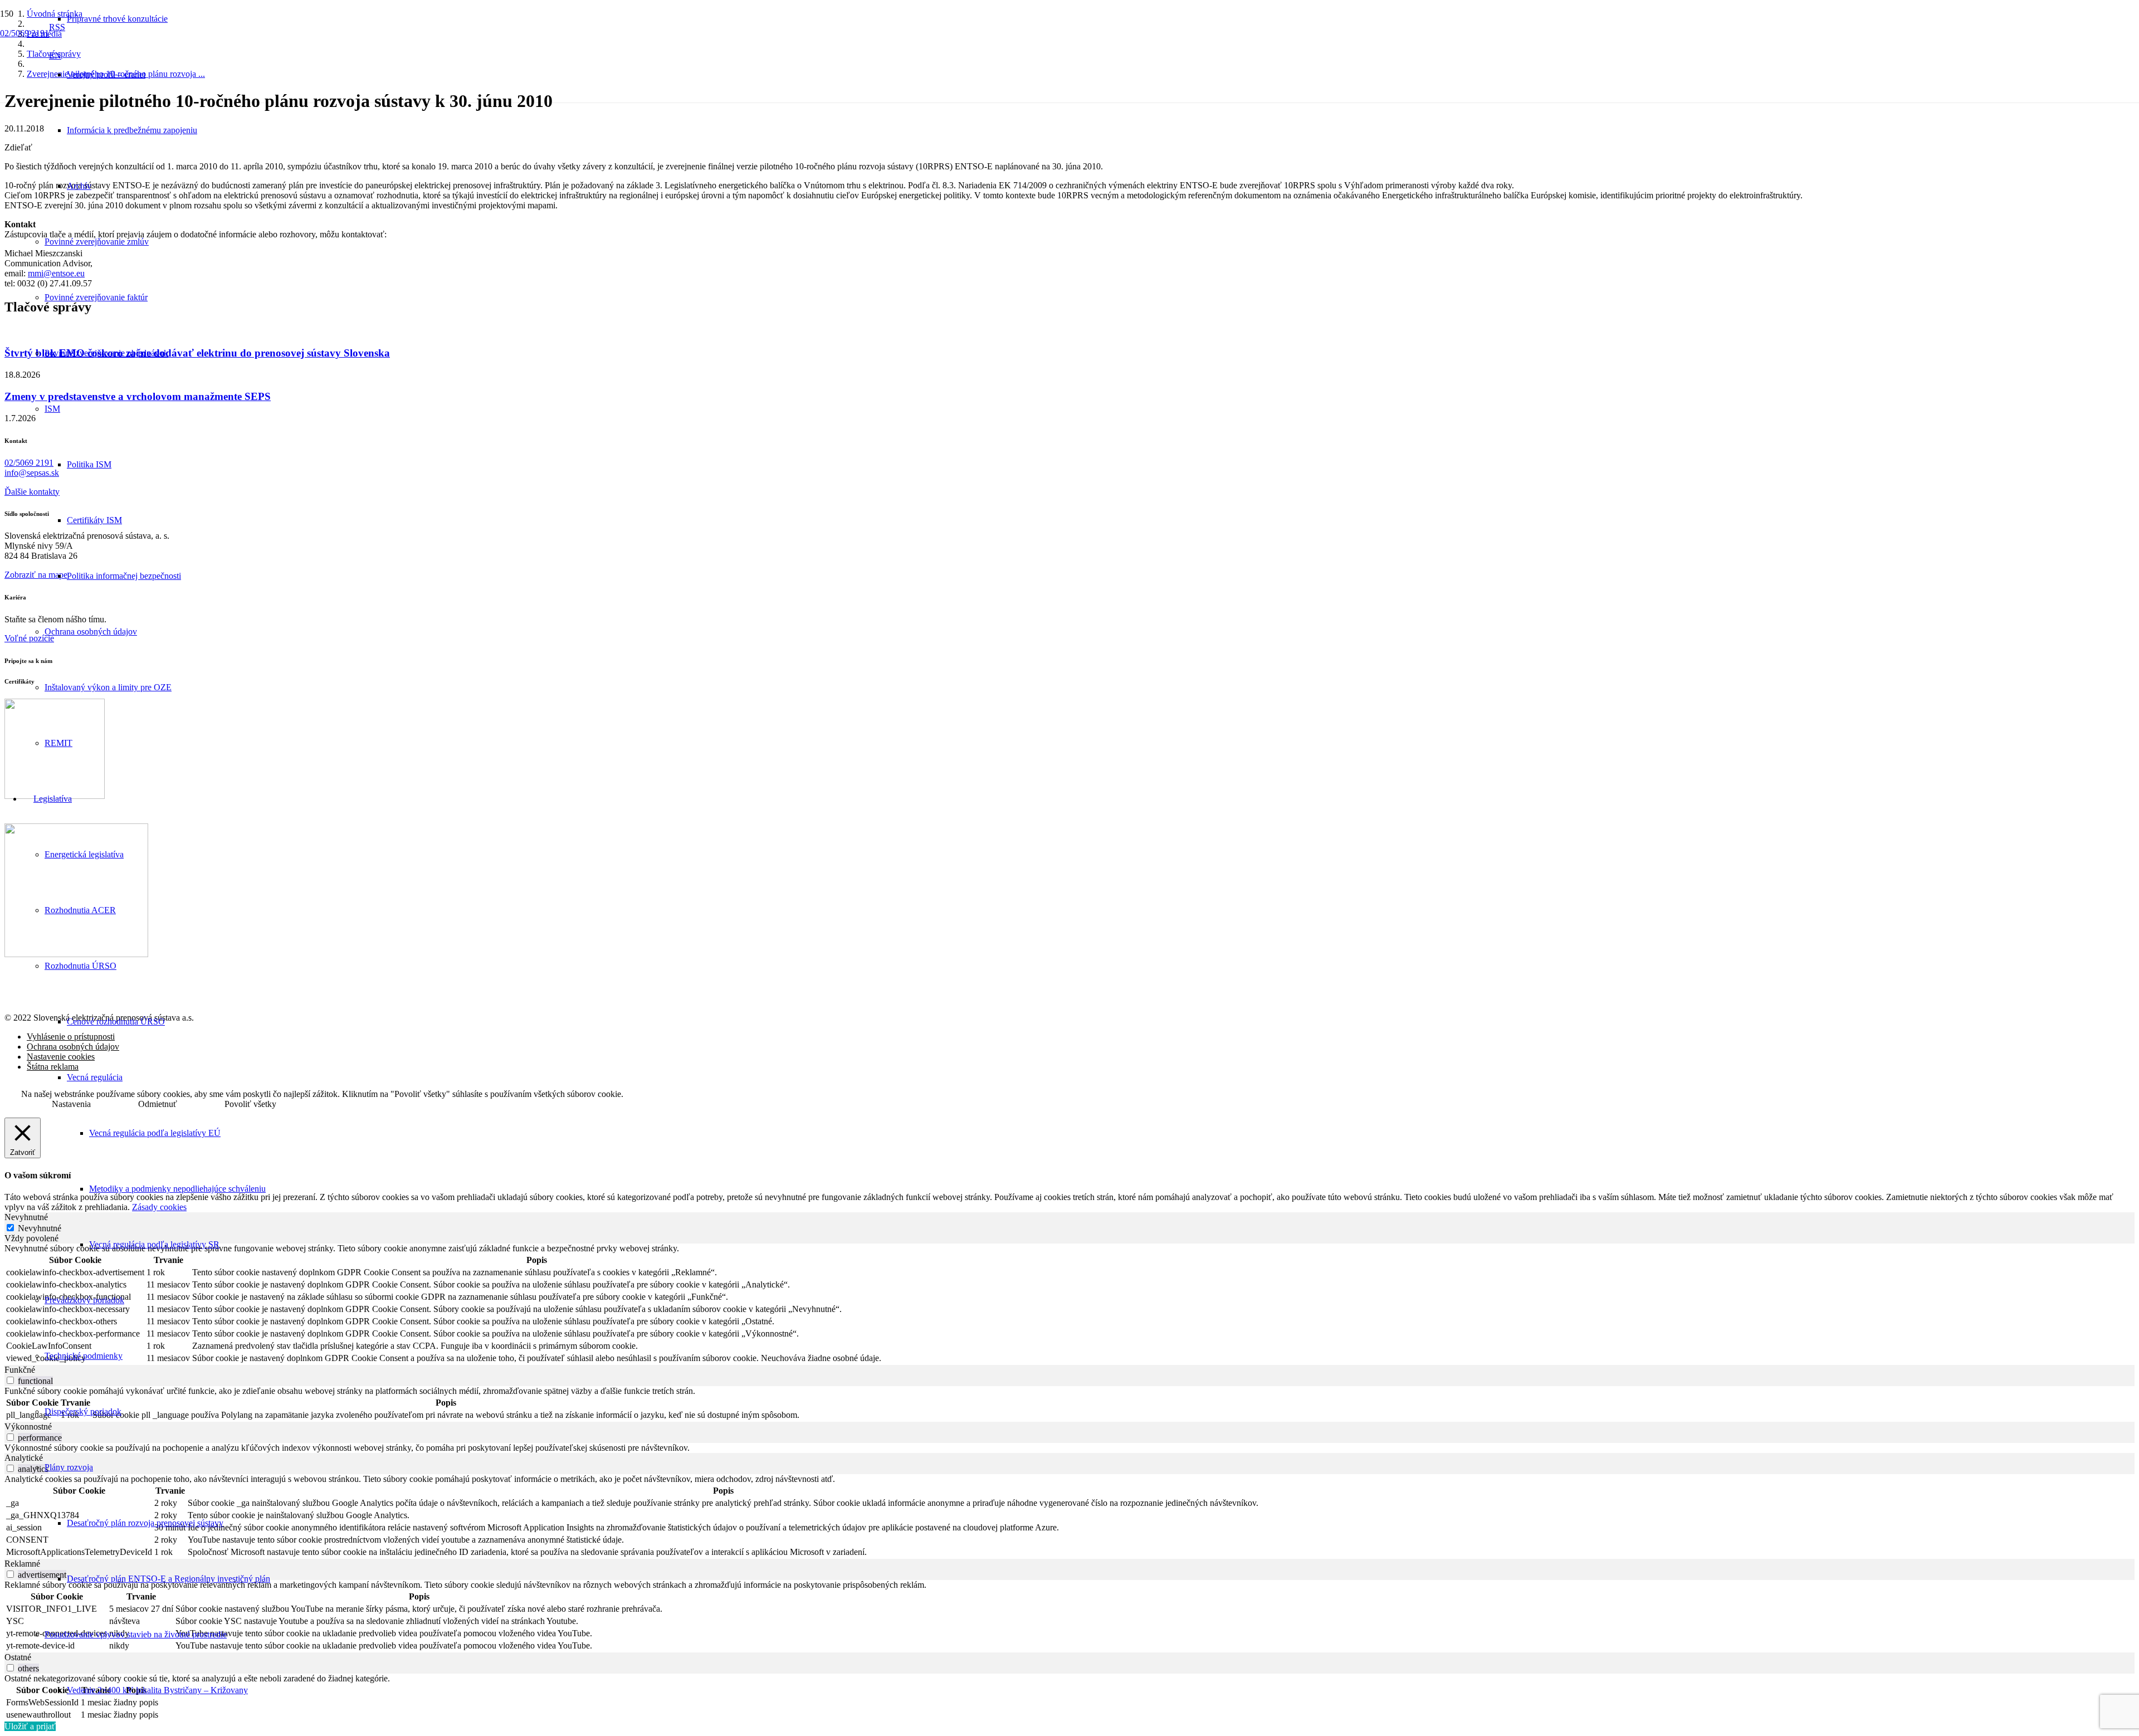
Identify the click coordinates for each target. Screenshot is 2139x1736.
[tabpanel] (1069, 1304)
